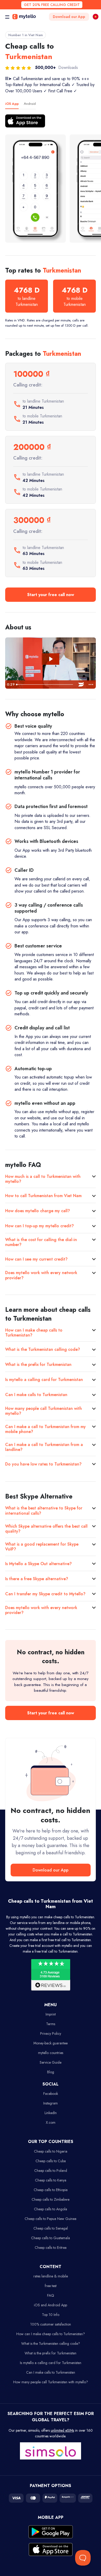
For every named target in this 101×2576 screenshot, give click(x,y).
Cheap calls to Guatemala (51, 2238)
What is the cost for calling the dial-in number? (41, 1242)
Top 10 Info (51, 2315)
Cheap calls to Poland (51, 2171)
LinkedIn (51, 2113)
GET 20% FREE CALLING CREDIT (52, 5)
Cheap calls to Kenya (51, 2180)
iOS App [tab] (12, 104)
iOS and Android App (51, 2305)
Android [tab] (30, 104)
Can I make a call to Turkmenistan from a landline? (44, 1447)
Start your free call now (51, 595)
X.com (51, 2122)
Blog (51, 2072)
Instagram (51, 2103)
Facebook (51, 2094)
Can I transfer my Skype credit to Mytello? (45, 1594)
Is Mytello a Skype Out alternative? (38, 1564)
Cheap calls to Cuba (51, 2161)
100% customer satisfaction (51, 2324)
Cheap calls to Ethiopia (51, 2190)
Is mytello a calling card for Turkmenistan (44, 1380)
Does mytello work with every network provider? (41, 1275)
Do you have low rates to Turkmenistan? (43, 1464)
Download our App (69, 17)
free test (51, 2286)
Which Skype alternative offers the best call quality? (46, 1529)
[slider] (45, 685)
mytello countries (51, 2053)
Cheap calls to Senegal (51, 2228)
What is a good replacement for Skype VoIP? (42, 1547)
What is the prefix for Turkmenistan (38, 1364)
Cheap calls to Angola (51, 2209)
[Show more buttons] (91, 685)
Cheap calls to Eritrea (51, 2248)
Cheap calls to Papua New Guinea (51, 2219)
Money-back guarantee (51, 2043)
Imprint (51, 2014)
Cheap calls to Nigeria (51, 2151)
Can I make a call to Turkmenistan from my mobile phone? (45, 1429)
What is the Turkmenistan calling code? (43, 1349)
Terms (51, 2024)
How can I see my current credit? (36, 1259)
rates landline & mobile (51, 2276)
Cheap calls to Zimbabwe (51, 2199)
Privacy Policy (51, 2033)
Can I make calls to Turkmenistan (36, 1395)
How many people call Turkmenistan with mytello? (44, 1411)
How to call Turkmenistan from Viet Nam (43, 1196)
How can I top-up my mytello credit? (39, 1226)
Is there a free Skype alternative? (37, 1579)
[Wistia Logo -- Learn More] (81, 685)
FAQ (51, 2295)
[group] (35, 189)
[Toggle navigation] (7, 17)
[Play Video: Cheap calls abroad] (51, 659)
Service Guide (51, 2062)
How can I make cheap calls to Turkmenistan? (34, 1333)
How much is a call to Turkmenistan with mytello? (43, 1179)
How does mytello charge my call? (38, 1211)
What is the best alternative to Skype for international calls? (44, 1510)
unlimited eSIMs (62, 2430)
